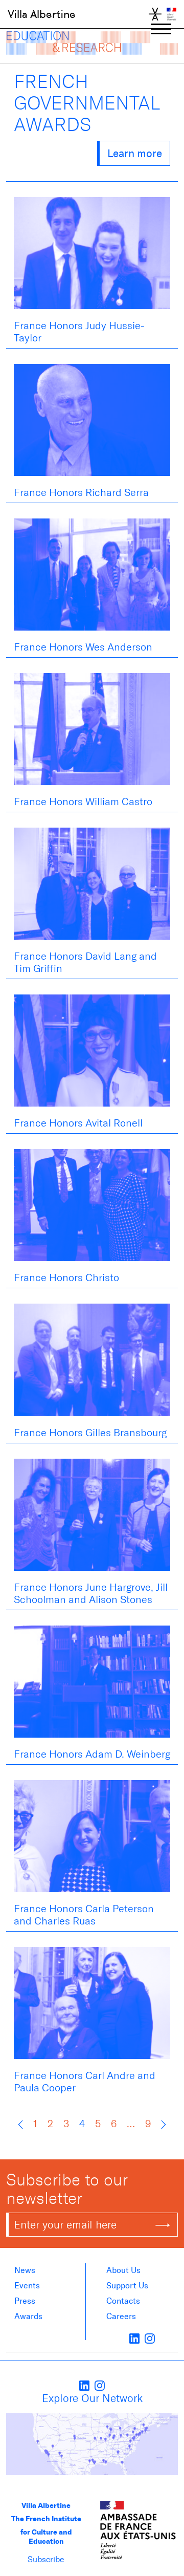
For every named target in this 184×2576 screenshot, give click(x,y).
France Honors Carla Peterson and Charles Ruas (84, 1915)
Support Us (127, 2286)
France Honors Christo (66, 1278)
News (25, 2270)
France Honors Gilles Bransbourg (90, 1433)
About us (123, 2270)
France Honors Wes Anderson (83, 647)
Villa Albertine (42, 14)
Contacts (123, 2301)
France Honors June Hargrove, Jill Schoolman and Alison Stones (91, 1593)
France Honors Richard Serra (81, 492)
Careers (121, 2316)
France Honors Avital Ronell (78, 1123)
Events (27, 2286)
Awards (28, 2316)
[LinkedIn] (134, 2338)
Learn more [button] (135, 153)
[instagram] (150, 2338)
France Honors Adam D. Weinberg (92, 1754)
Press (25, 2301)
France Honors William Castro (83, 802)
